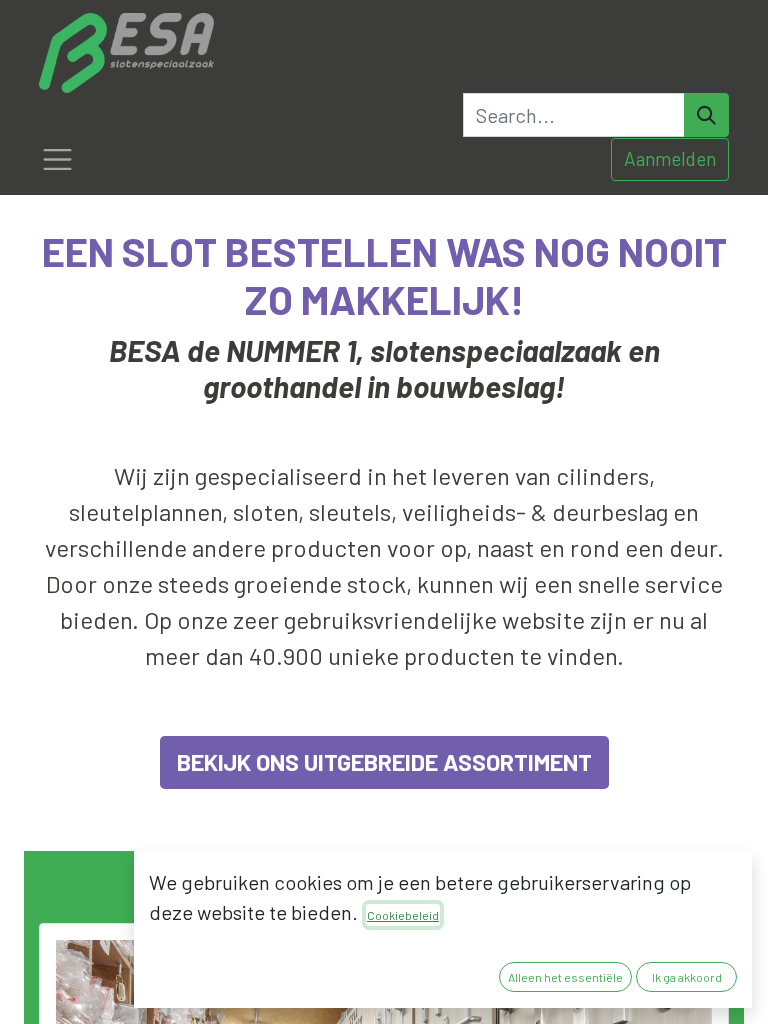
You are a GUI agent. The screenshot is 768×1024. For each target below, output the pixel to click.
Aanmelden (670, 158)
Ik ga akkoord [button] (687, 977)
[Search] (706, 115)
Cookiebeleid (403, 915)
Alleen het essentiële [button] (565, 977)
